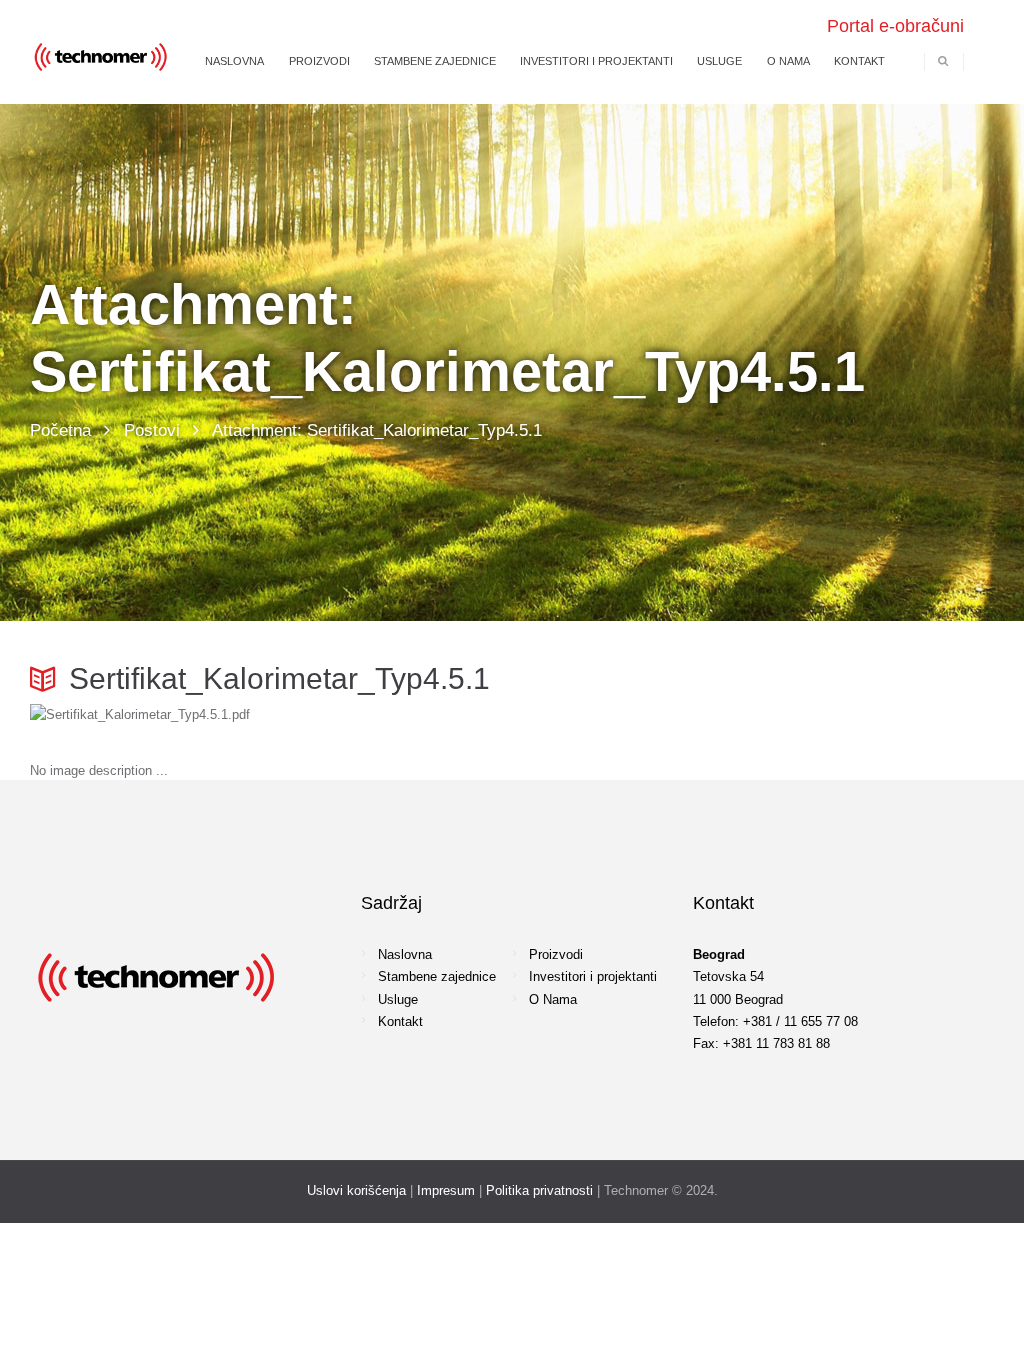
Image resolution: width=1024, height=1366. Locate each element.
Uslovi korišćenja (356, 1190)
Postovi (152, 430)
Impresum (446, 1190)
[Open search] (943, 60)
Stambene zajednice (437, 976)
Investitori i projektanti (593, 976)
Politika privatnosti (539, 1190)
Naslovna (405, 954)
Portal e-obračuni (895, 26)
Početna (60, 430)
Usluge (398, 999)
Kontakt (400, 1021)
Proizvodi (556, 954)
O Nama (553, 999)
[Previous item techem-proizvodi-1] (271, 715)
